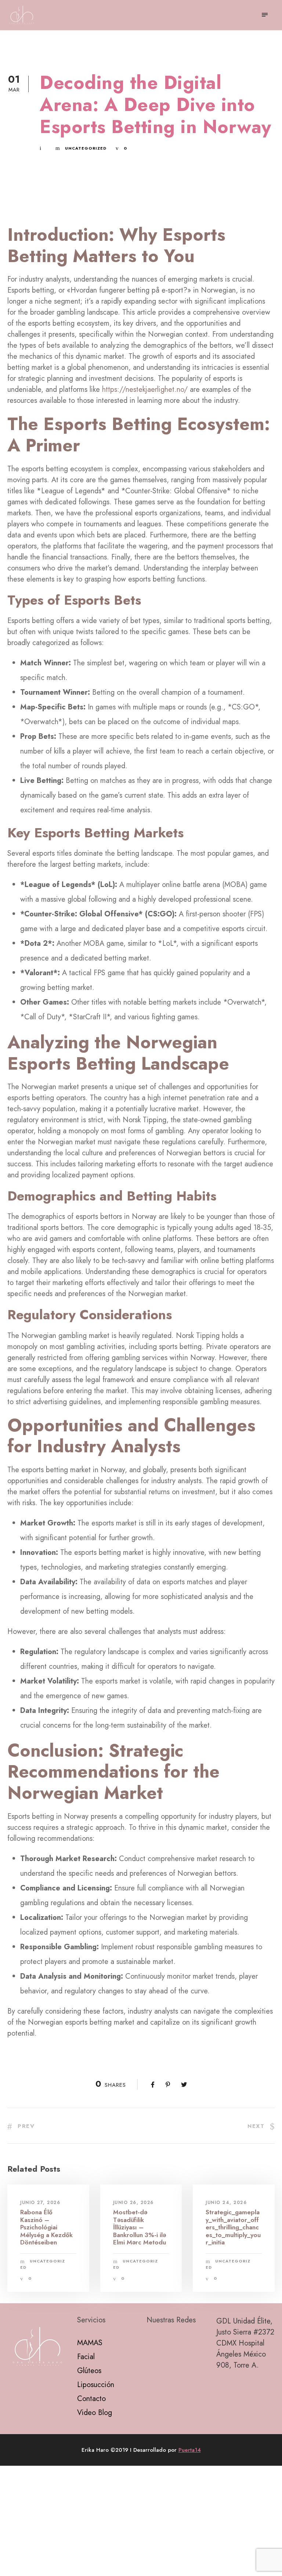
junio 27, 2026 (40, 2203)
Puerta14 (190, 2450)
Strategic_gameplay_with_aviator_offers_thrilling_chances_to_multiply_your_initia (233, 2227)
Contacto (91, 2399)
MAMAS (90, 2343)
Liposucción (96, 2385)
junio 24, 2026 (226, 2203)
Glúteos (89, 2371)
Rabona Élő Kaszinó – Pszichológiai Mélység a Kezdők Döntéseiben (46, 2227)
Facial (86, 2357)
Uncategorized (86, 148)
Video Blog (95, 2413)
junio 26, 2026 (133, 2203)
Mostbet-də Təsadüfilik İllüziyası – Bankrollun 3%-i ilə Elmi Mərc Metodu (140, 2227)
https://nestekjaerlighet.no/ (145, 389)
